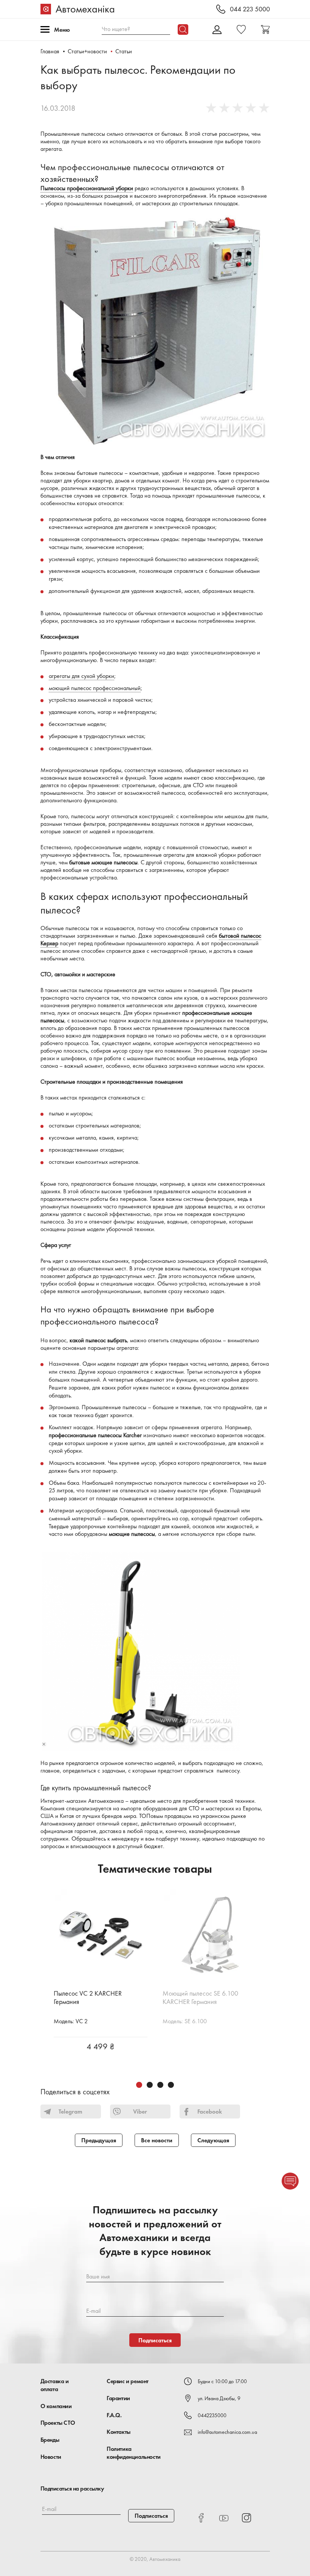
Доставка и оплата (55, 2385)
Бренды (50, 2440)
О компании (56, 2406)
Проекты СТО (58, 2423)
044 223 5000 (250, 9)
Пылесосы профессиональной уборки (87, 188)
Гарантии (118, 2398)
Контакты (119, 2432)
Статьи (124, 51)
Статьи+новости (87, 51)
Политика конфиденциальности (134, 2453)
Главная (50, 51)
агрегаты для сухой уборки (81, 676)
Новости (51, 2457)
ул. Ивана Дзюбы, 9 (219, 2398)
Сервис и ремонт (128, 2381)
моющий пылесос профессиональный (95, 688)
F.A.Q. (114, 2415)
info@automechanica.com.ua (227, 2432)
